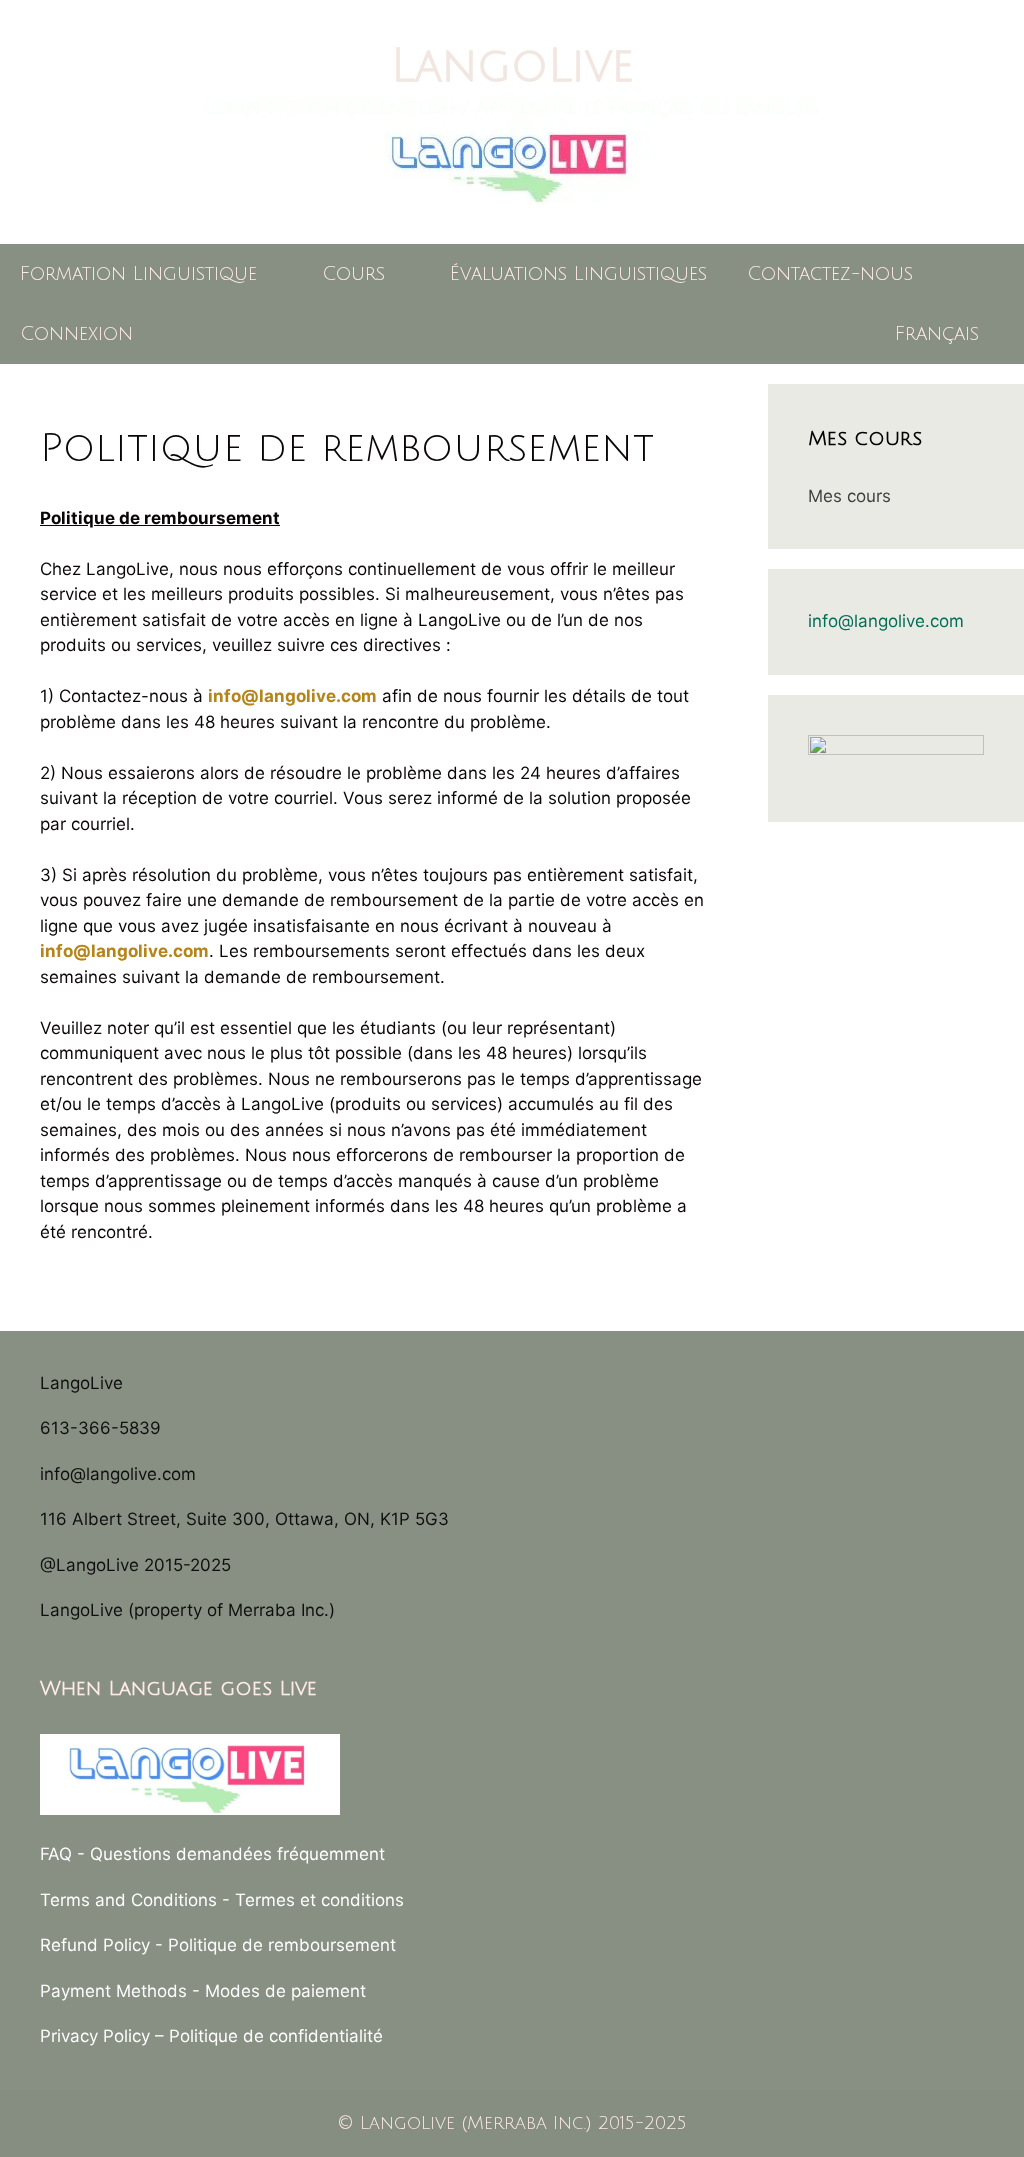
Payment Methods (113, 1991)
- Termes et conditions (313, 1900)
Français (937, 334)
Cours (353, 274)
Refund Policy (95, 1945)
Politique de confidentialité (276, 2036)
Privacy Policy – (104, 2036)
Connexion (76, 334)
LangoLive (512, 66)
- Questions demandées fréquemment (231, 1854)
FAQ (56, 1854)
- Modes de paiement (279, 1991)
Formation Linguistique (138, 274)
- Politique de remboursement (275, 1945)
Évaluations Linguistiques (578, 274)
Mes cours (849, 496)
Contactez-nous (830, 274)
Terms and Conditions (128, 1900)
